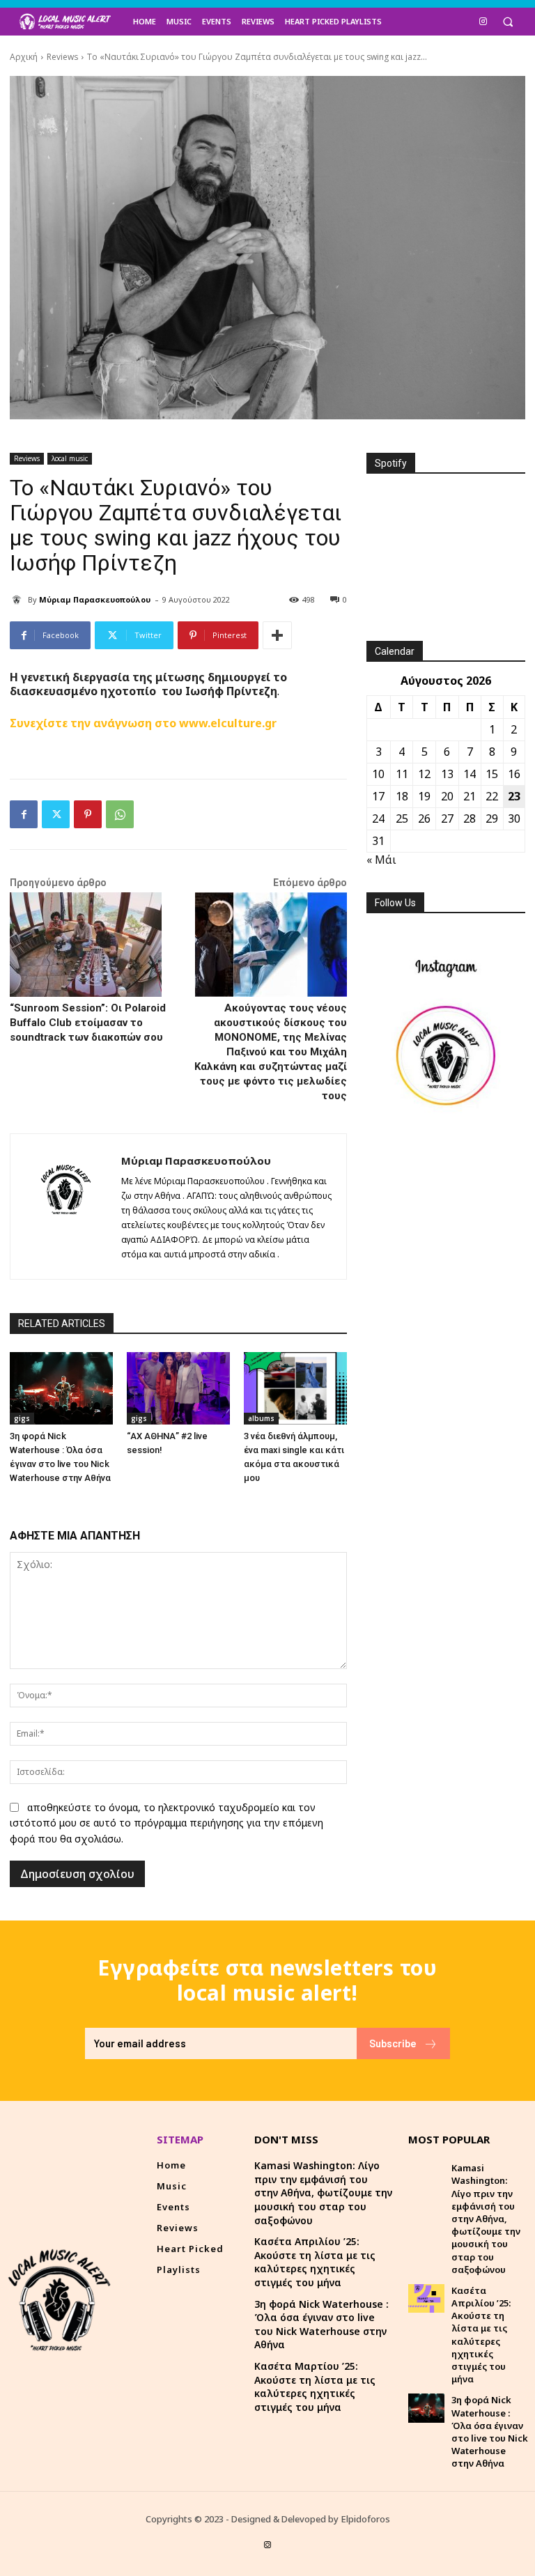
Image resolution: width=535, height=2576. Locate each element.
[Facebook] (24, 814)
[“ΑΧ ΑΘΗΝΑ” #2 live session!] (178, 1388)
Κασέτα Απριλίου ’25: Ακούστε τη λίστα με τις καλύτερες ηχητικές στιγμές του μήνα (315, 2262)
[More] (277, 635)
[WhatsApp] (120, 814)
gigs (22, 1418)
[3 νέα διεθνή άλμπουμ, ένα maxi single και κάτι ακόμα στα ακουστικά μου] (295, 1388)
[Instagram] (483, 21)
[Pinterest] (88, 814)
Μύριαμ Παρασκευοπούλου (95, 599)
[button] (507, 22)
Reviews (62, 57)
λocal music (70, 458)
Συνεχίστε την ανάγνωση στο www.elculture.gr (143, 723)
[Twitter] (56, 814)
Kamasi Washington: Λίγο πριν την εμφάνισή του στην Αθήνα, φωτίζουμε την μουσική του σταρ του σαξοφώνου (323, 2193)
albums (261, 1418)
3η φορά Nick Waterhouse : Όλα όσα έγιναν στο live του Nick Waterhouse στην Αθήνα (321, 2325)
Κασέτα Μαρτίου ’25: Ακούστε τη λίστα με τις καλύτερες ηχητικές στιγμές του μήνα (315, 2387)
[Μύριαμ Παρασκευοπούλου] (19, 600)
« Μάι (381, 860)
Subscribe (393, 2043)
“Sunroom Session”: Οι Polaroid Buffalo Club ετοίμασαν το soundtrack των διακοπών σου (88, 1023)
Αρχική (24, 57)
